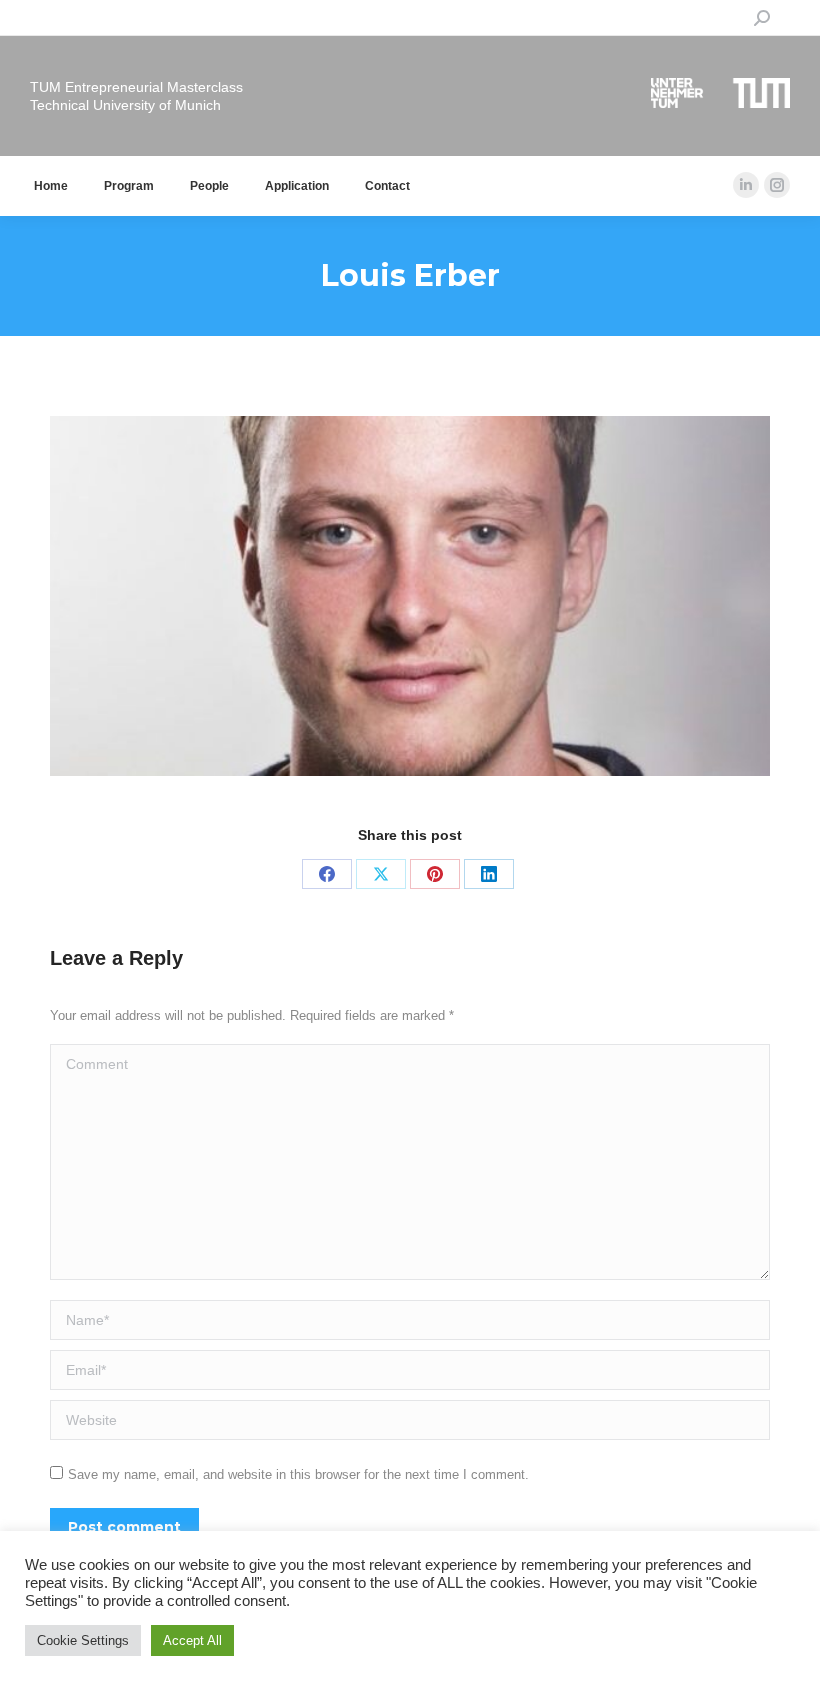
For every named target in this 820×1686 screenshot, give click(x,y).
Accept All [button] (192, 1640)
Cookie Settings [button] (83, 1640)
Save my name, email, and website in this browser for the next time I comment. (298, 1474)
